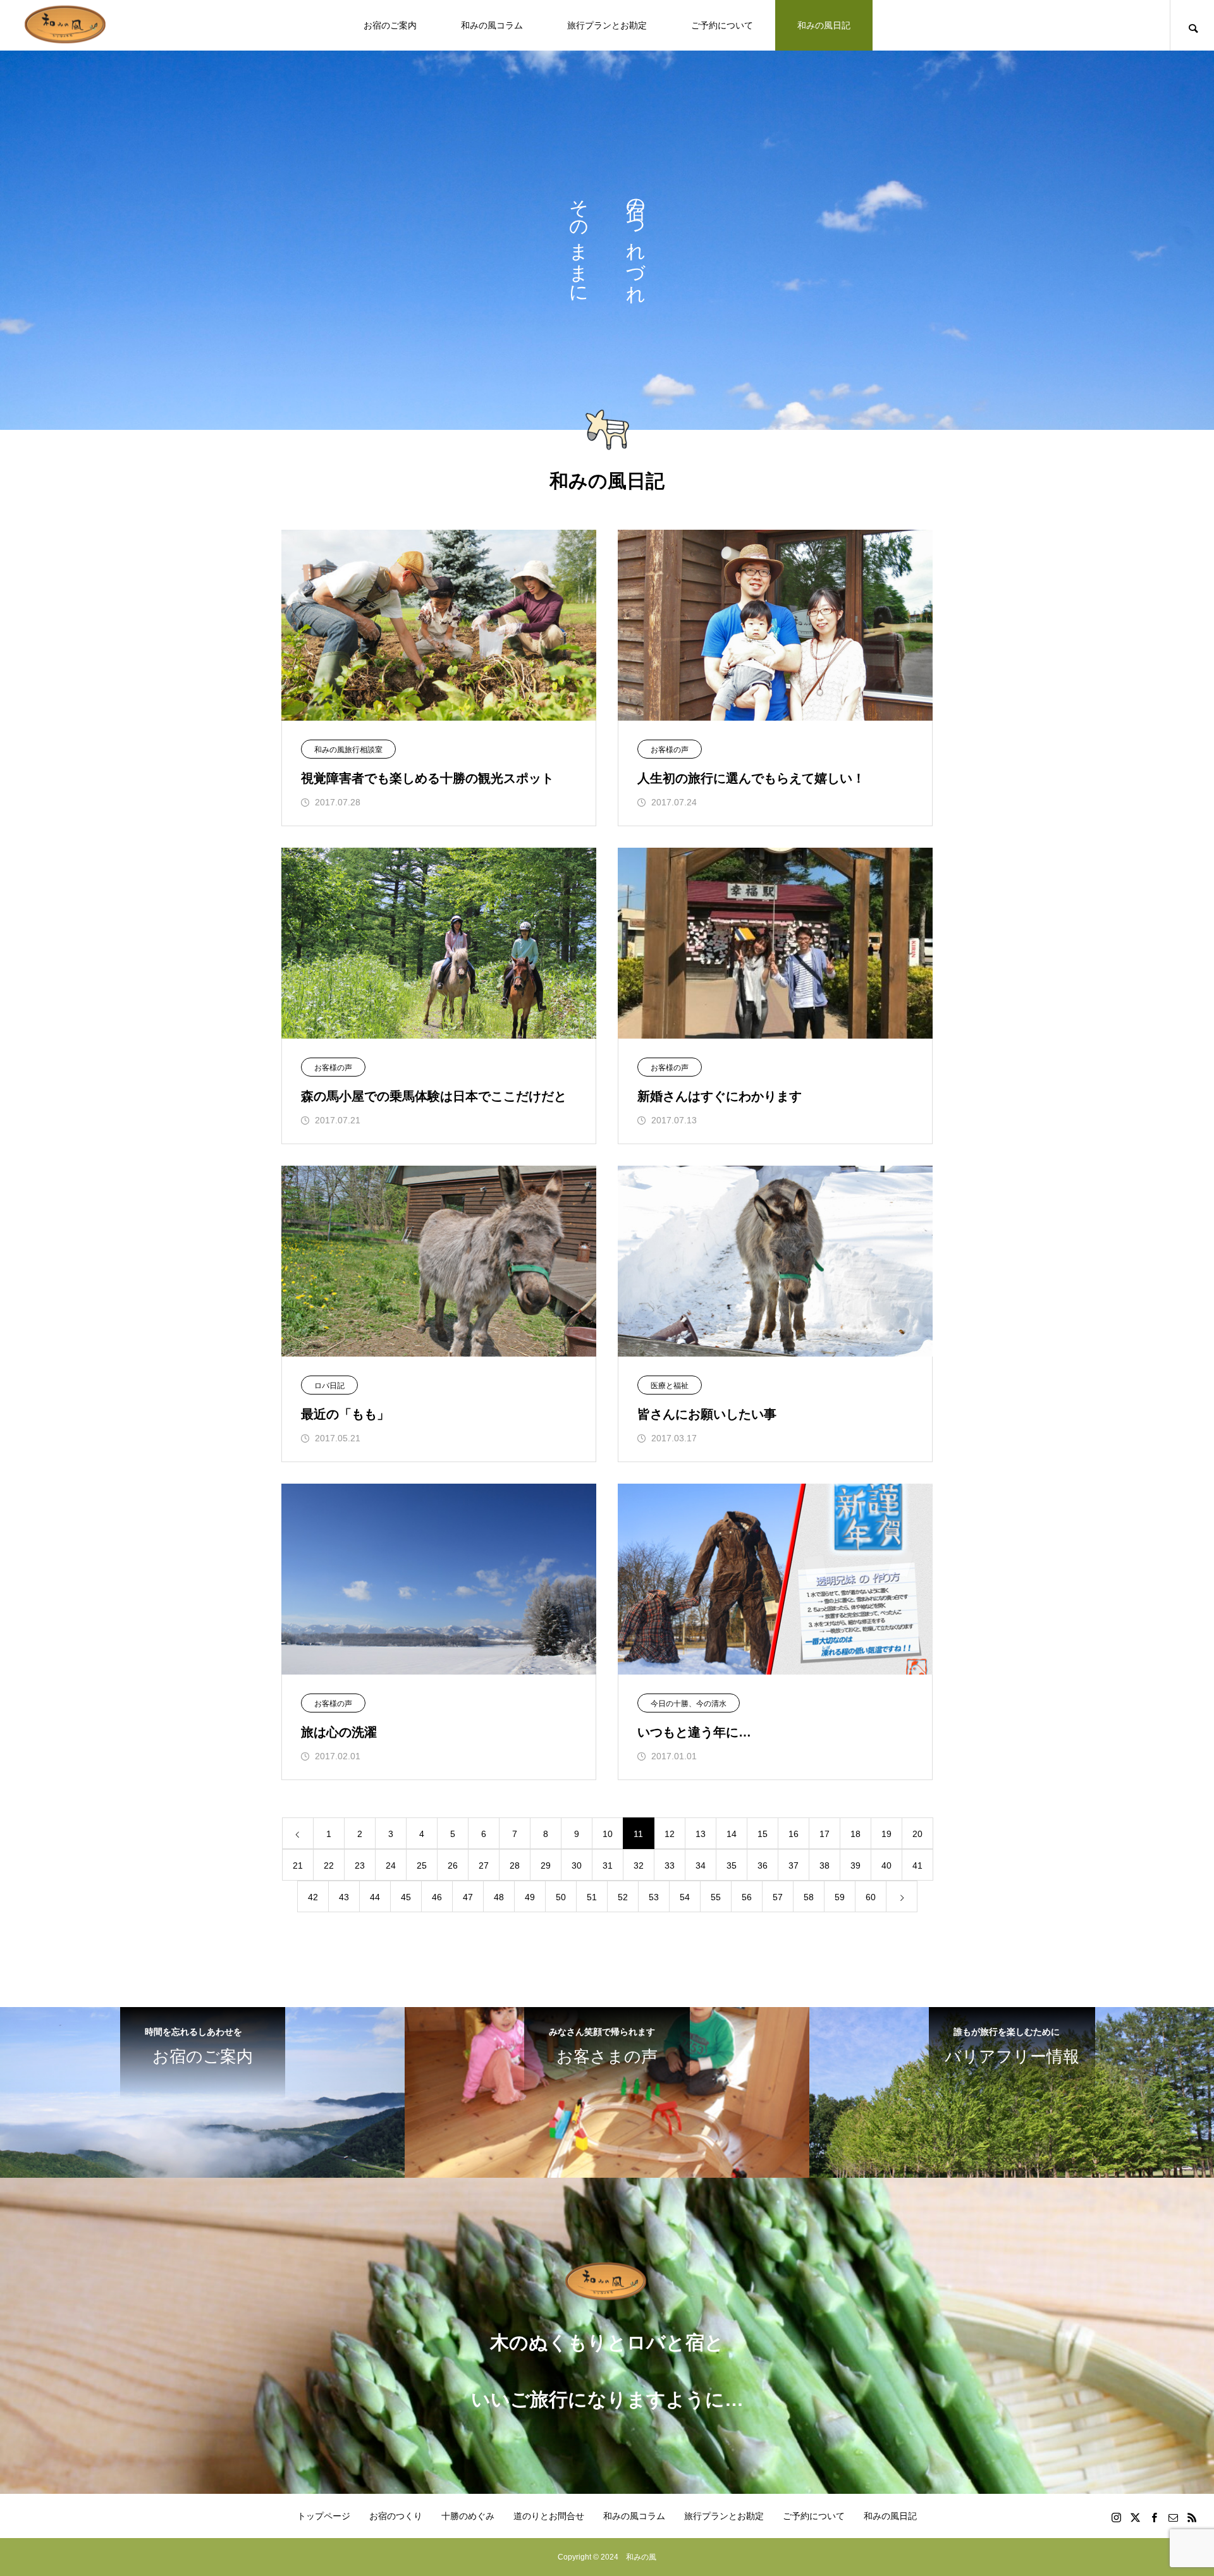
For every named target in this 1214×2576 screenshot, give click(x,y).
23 (360, 1865)
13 (701, 1834)
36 (763, 1865)
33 (670, 1865)
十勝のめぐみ (468, 2516)
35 (732, 1865)
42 (313, 1897)
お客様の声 (670, 750)
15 (763, 1834)
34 (701, 1865)
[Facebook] (1154, 2517)
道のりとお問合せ (549, 2516)
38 (825, 1865)
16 (794, 1834)
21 (298, 1865)
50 (561, 1897)
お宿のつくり (396, 2516)
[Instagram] (1116, 2517)
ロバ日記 (329, 1386)
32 (639, 1865)
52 (623, 1897)
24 (391, 1865)
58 (809, 1897)
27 (484, 1865)
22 (329, 1865)
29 (546, 1865)
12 (670, 1834)
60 (871, 1897)
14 (732, 1834)
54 (685, 1897)
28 (515, 1865)
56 (747, 1897)
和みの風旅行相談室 (348, 750)
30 (577, 1865)
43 (344, 1897)
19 (886, 1834)
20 (917, 1834)
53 (654, 1897)
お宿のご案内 (390, 25)
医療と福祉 (670, 1386)
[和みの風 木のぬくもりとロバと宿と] (66, 26)
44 (375, 1897)
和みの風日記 (824, 25)
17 (825, 1834)
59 (840, 1897)
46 (437, 1897)
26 (453, 1865)
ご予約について (722, 25)
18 (855, 1834)
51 (592, 1897)
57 (778, 1897)
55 (716, 1897)
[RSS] (1192, 2517)
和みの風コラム (492, 25)
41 (917, 1865)
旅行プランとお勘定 (607, 25)
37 (794, 1865)
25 (422, 1865)
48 (499, 1897)
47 (468, 1897)
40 (886, 1865)
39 (855, 1865)
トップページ (324, 2516)
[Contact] (1173, 2517)
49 (530, 1897)
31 (608, 1865)
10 (608, 1834)
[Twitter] (1135, 2517)
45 (406, 1897)
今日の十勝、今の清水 (689, 1704)
